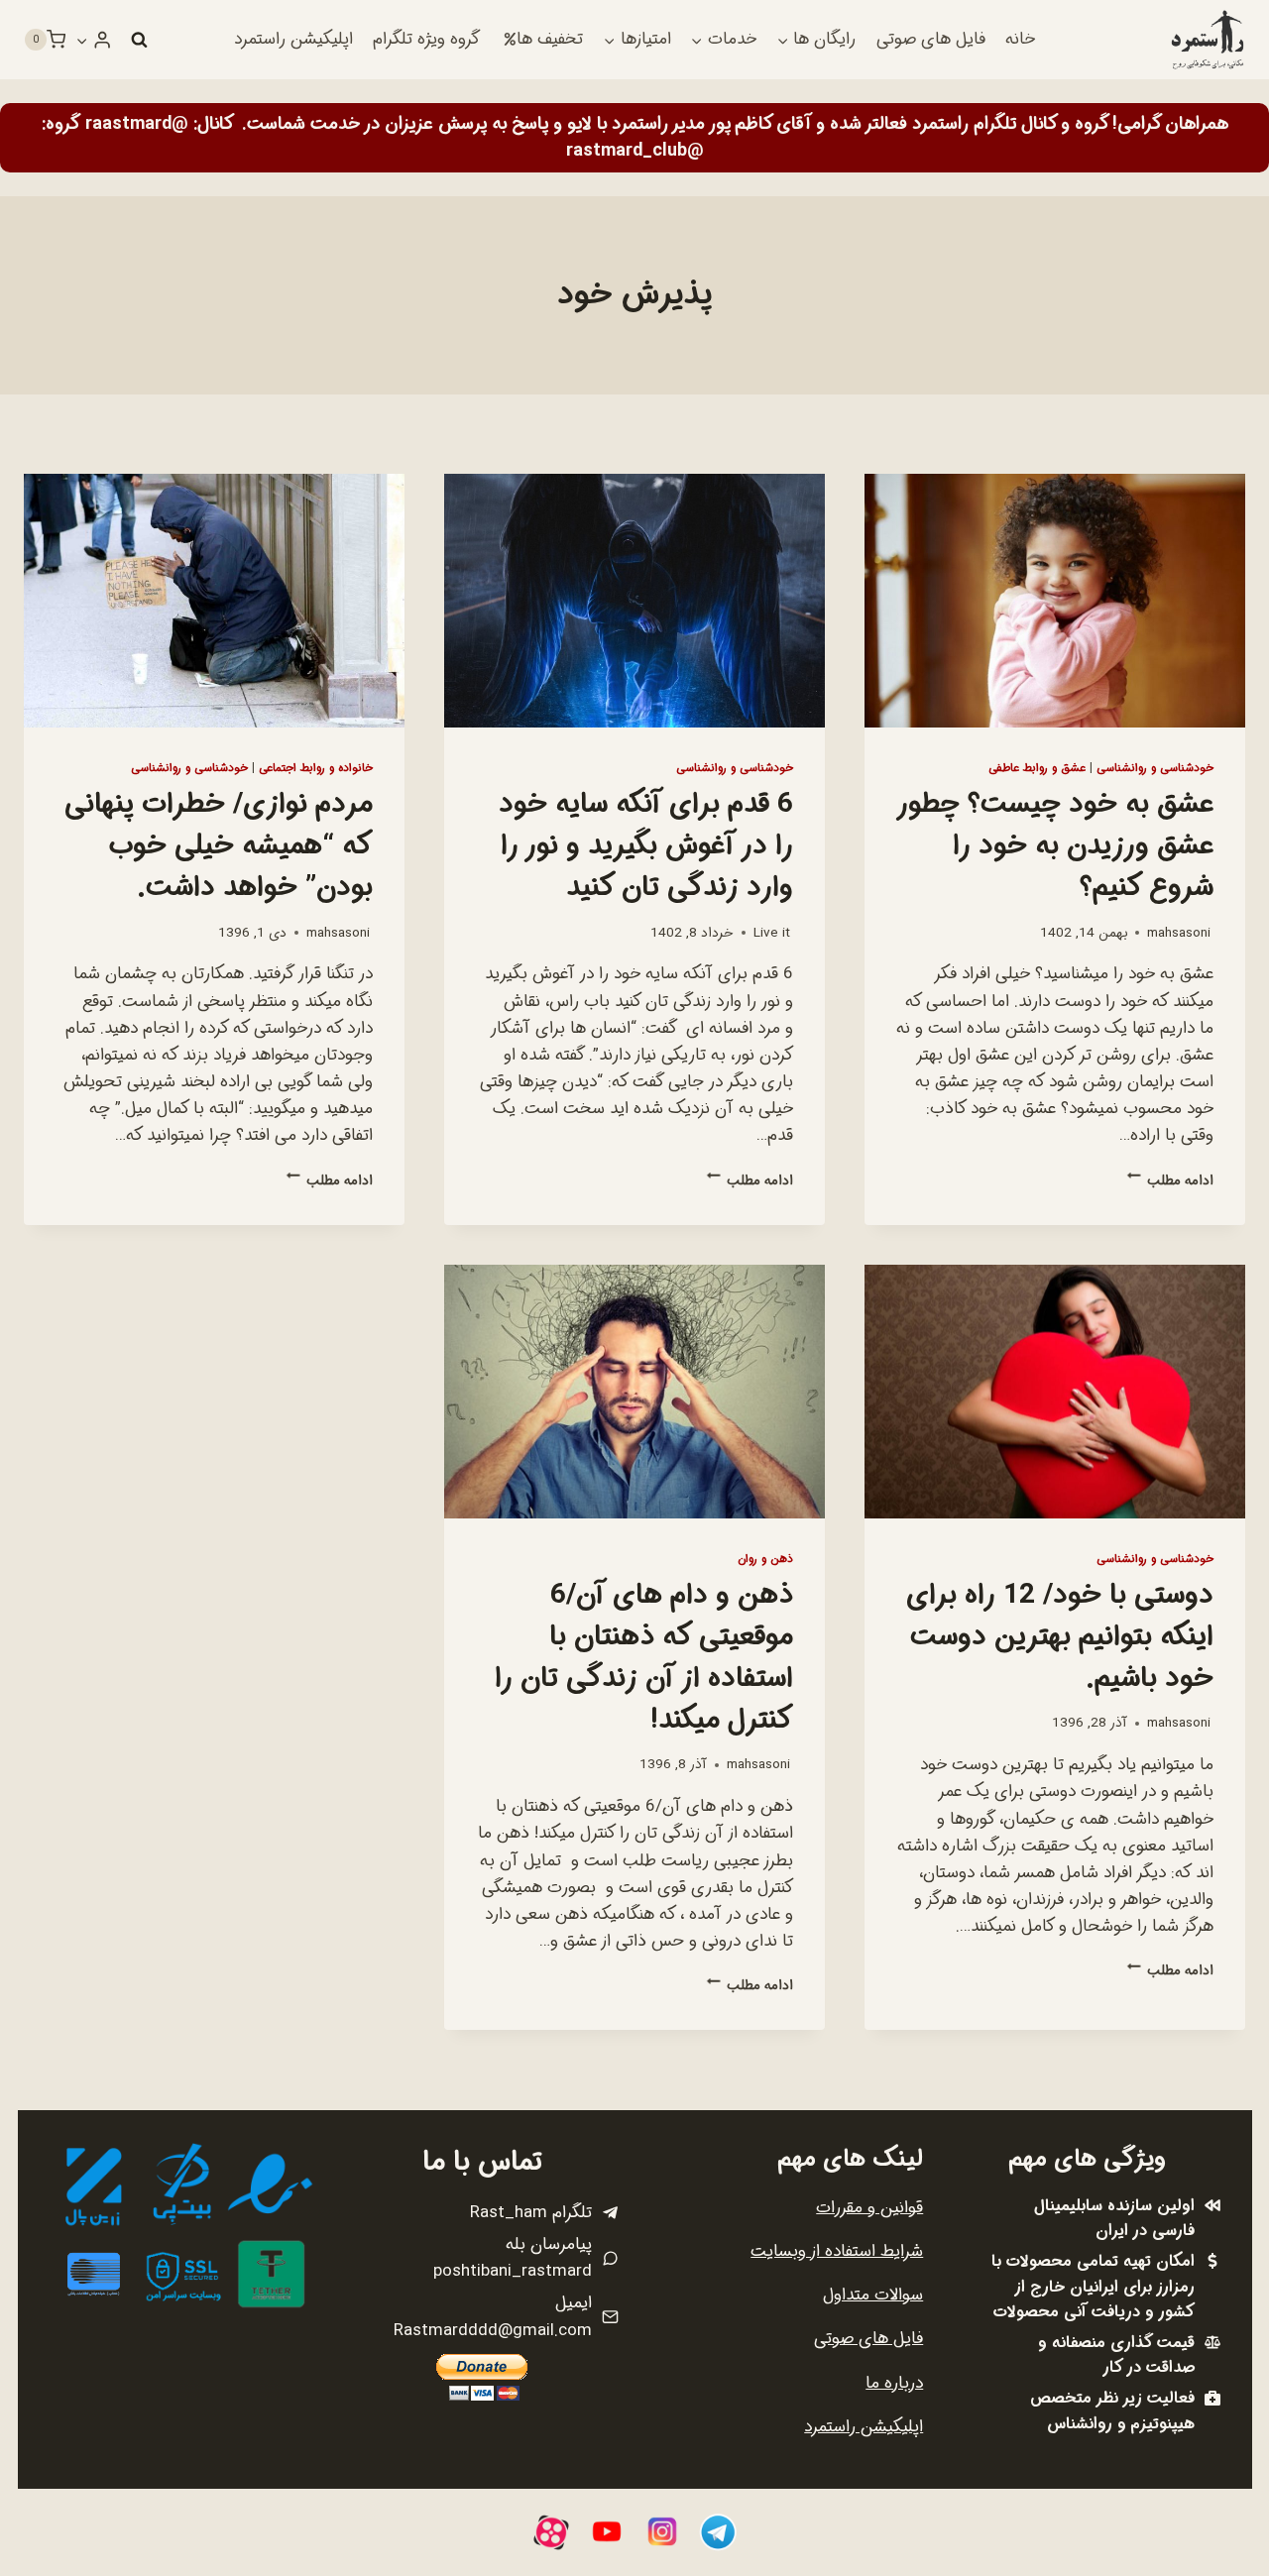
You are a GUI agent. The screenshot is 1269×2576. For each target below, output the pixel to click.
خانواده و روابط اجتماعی (316, 768)
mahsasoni (1179, 933)
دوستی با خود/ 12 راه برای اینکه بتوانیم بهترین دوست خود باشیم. (1060, 1637)
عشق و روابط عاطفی (1037, 768)
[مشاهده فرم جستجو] (139, 40)
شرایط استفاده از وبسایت (837, 2251)
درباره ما (894, 2383)
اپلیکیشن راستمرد (293, 39)
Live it (772, 933)
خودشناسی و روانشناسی (1155, 768)
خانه (1020, 39)
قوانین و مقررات (869, 2208)
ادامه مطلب (1170, 1181)
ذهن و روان (765, 1559)
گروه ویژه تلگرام (426, 39)
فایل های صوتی (931, 39)
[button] (82, 40)
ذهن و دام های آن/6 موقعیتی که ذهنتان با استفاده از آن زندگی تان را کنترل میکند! (644, 1658)
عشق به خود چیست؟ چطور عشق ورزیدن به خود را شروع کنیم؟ (1056, 846)
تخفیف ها (550, 39)
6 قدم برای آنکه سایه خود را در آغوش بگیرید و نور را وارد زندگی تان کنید (646, 846)
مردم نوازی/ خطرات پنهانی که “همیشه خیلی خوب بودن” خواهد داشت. (219, 846)
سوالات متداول (873, 2295)
